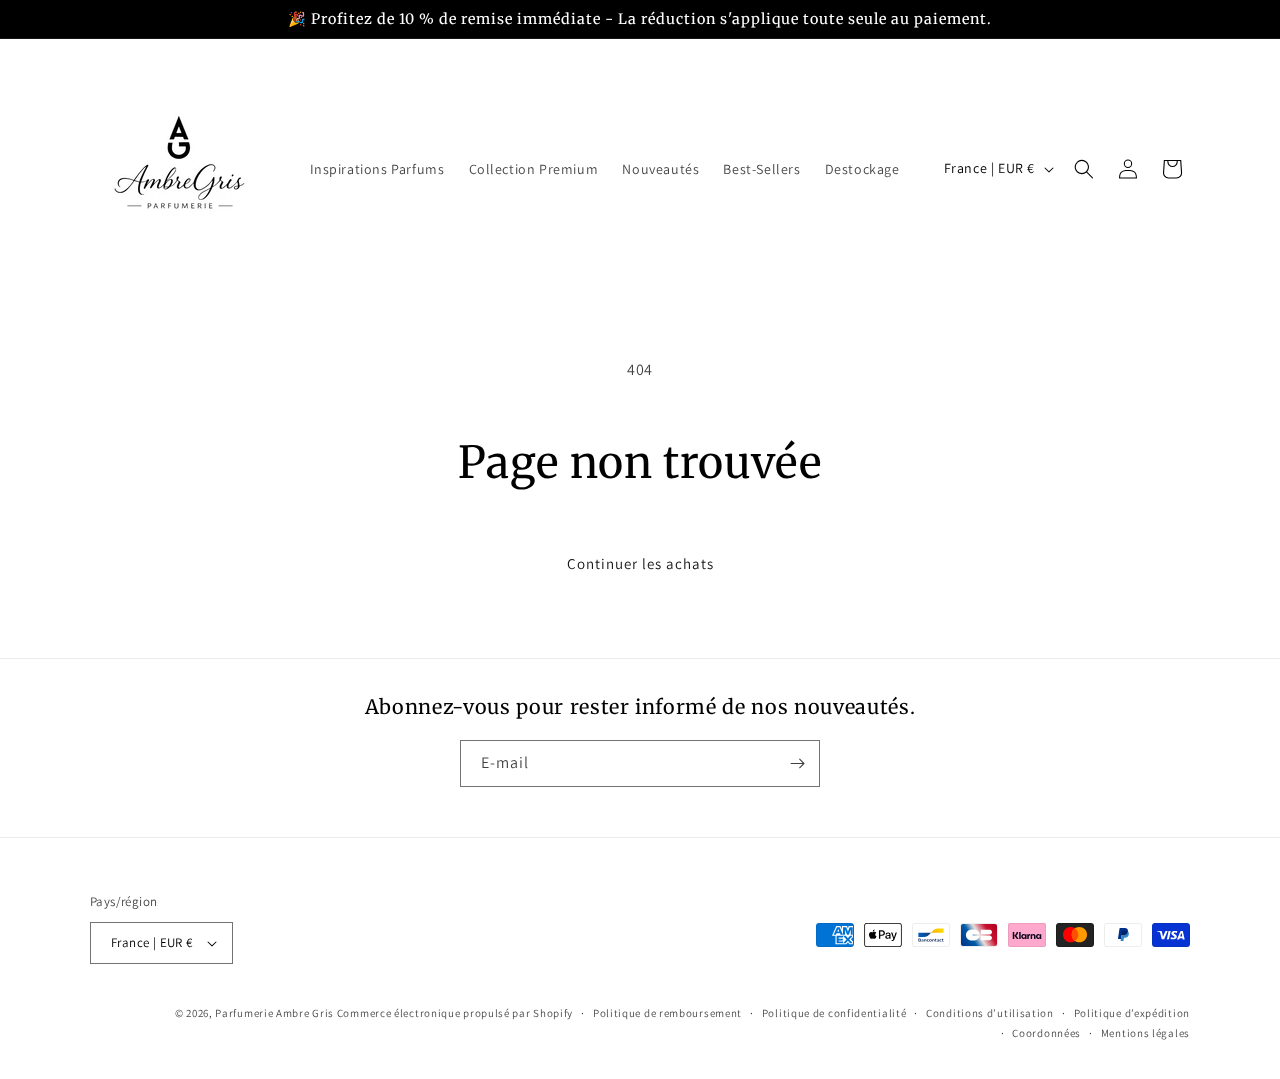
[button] (1084, 169)
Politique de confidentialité (834, 1013)
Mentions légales (1145, 1033)
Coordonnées (1046, 1033)
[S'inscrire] (797, 763)
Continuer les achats (640, 563)
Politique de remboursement (667, 1013)
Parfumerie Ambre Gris (274, 1013)
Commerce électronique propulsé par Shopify (455, 1013)
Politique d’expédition (1132, 1013)
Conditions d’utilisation (990, 1013)
